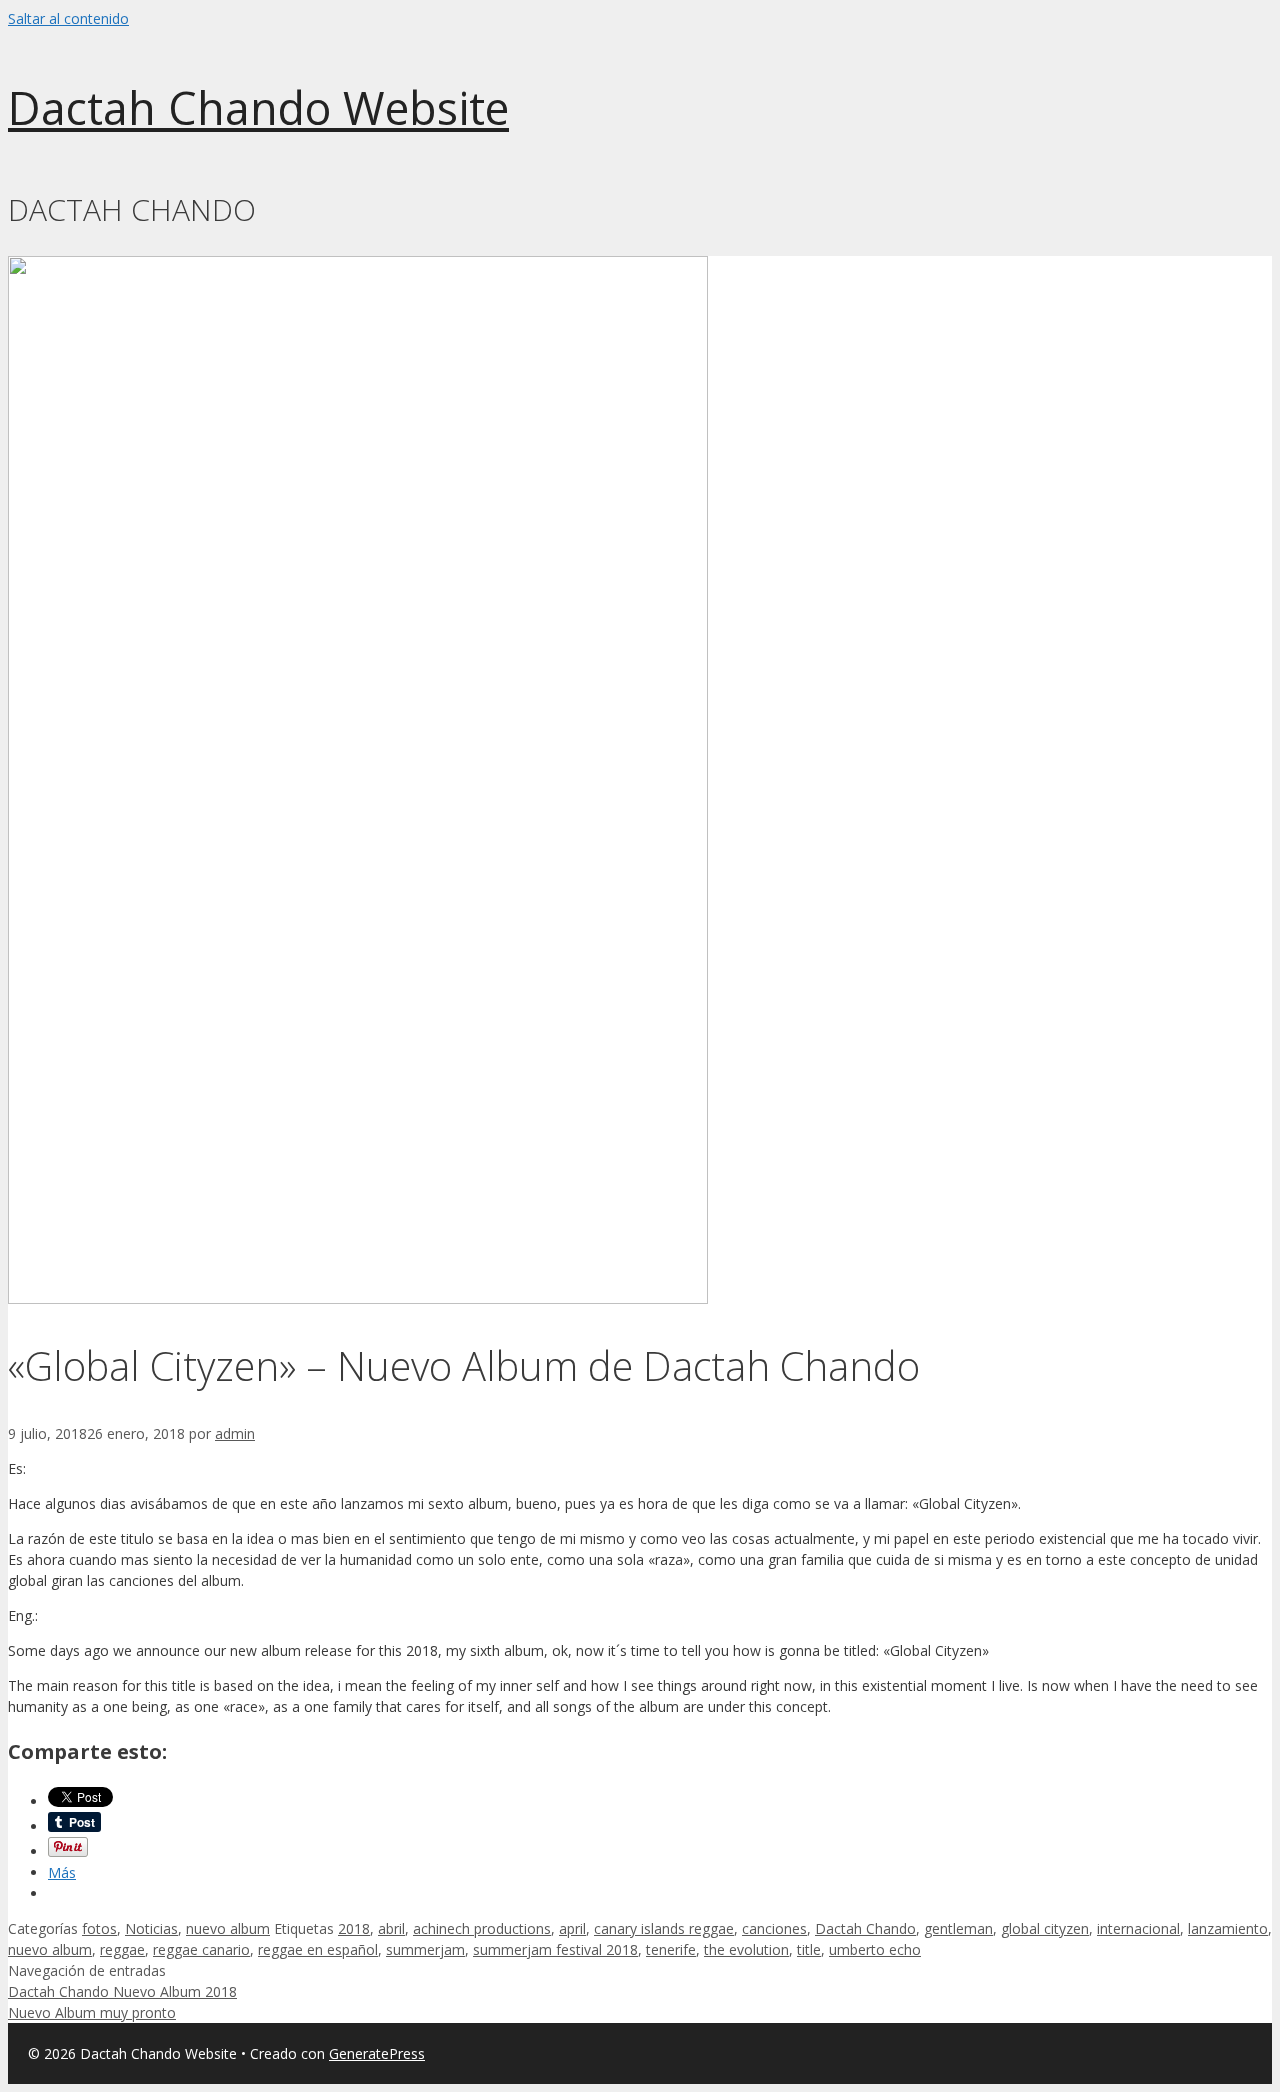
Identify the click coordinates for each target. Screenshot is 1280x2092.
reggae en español (318, 1949)
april (572, 1928)
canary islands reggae (664, 1928)
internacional (1138, 1928)
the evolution (746, 1949)
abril (391, 1928)
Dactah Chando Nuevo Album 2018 (122, 1991)
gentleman (958, 1928)
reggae (122, 1949)
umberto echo (875, 1949)
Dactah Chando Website (258, 107)
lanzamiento (1228, 1928)
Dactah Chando (865, 1928)
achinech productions (482, 1928)
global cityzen (1045, 1928)
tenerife (671, 1949)
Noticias (151, 1928)
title (809, 1949)
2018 (354, 1928)
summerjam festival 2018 (555, 1949)
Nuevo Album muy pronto (92, 2012)
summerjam (425, 1949)
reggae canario (201, 1949)
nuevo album (228, 1928)
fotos (99, 1928)
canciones (774, 1928)
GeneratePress (377, 2053)
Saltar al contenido (68, 18)
